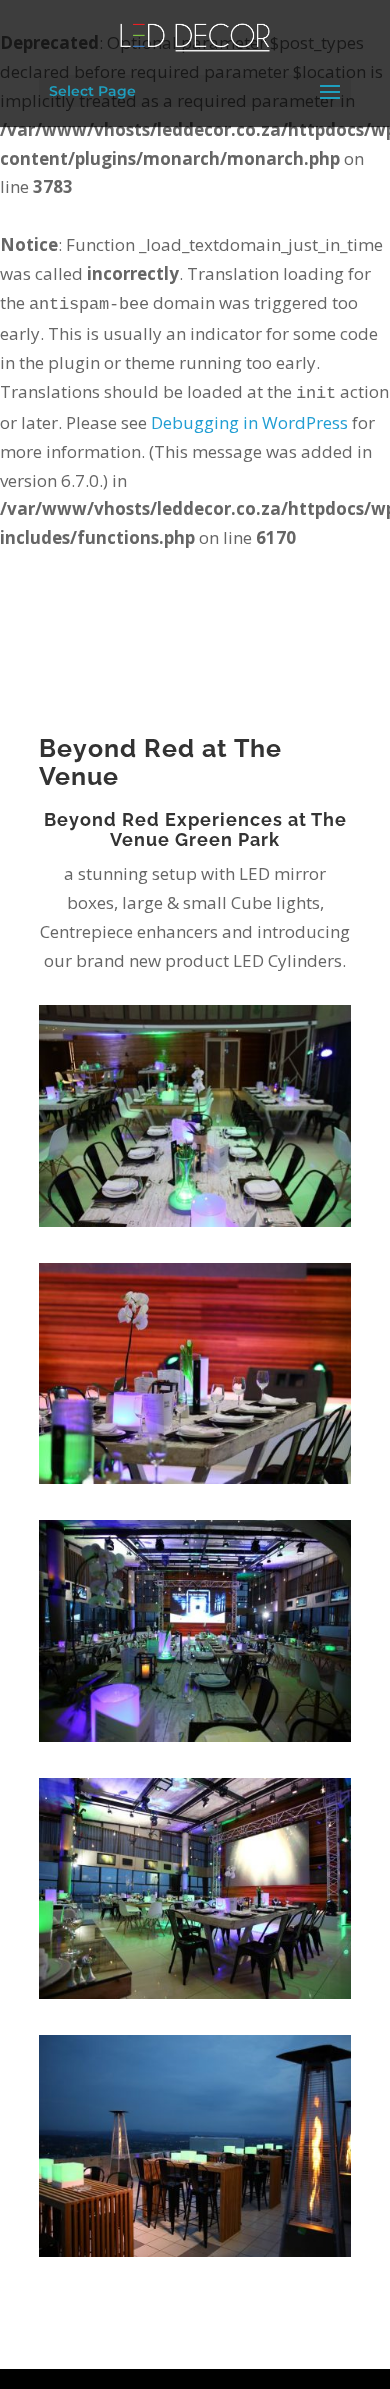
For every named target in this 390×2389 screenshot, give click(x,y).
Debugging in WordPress (249, 422)
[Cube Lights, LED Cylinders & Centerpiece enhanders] (195, 1226)
